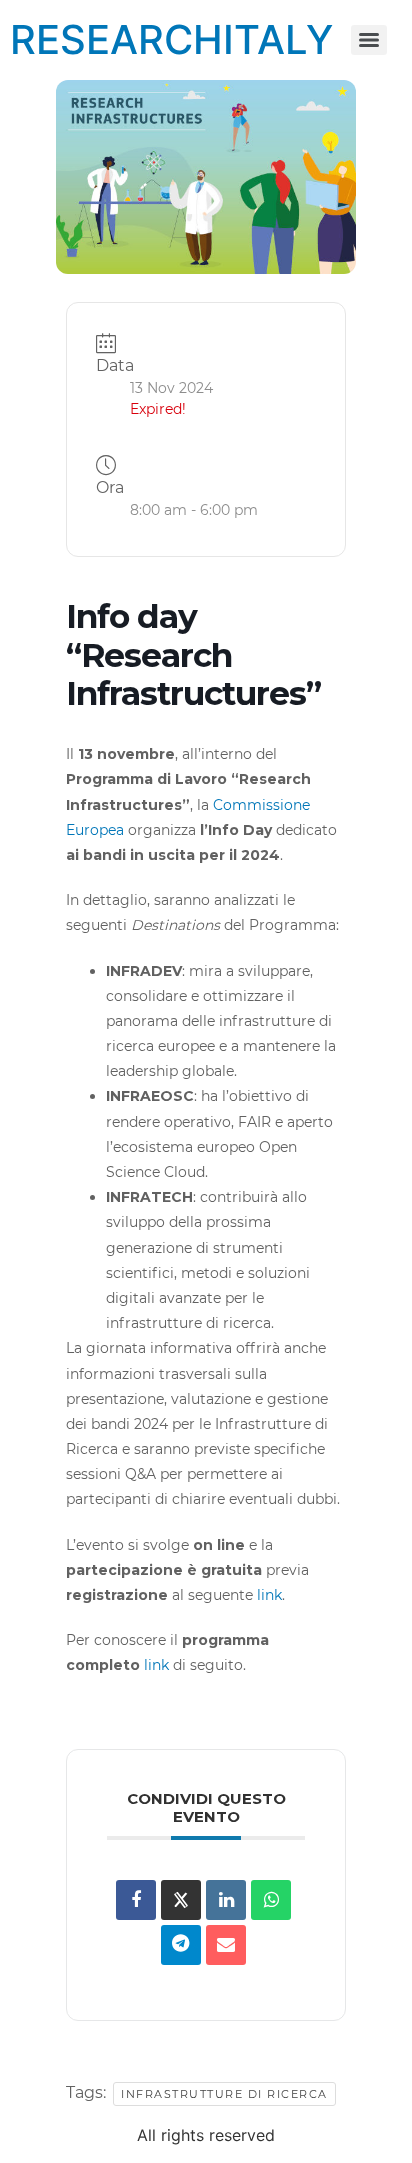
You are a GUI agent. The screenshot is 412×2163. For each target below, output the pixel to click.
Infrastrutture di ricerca (224, 2094)
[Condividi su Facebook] (136, 1900)
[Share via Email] (226, 1945)
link (269, 1595)
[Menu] (369, 40)
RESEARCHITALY (171, 39)
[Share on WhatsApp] (271, 1900)
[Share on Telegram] (181, 1945)
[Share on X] (181, 1900)
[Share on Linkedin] (226, 1900)
